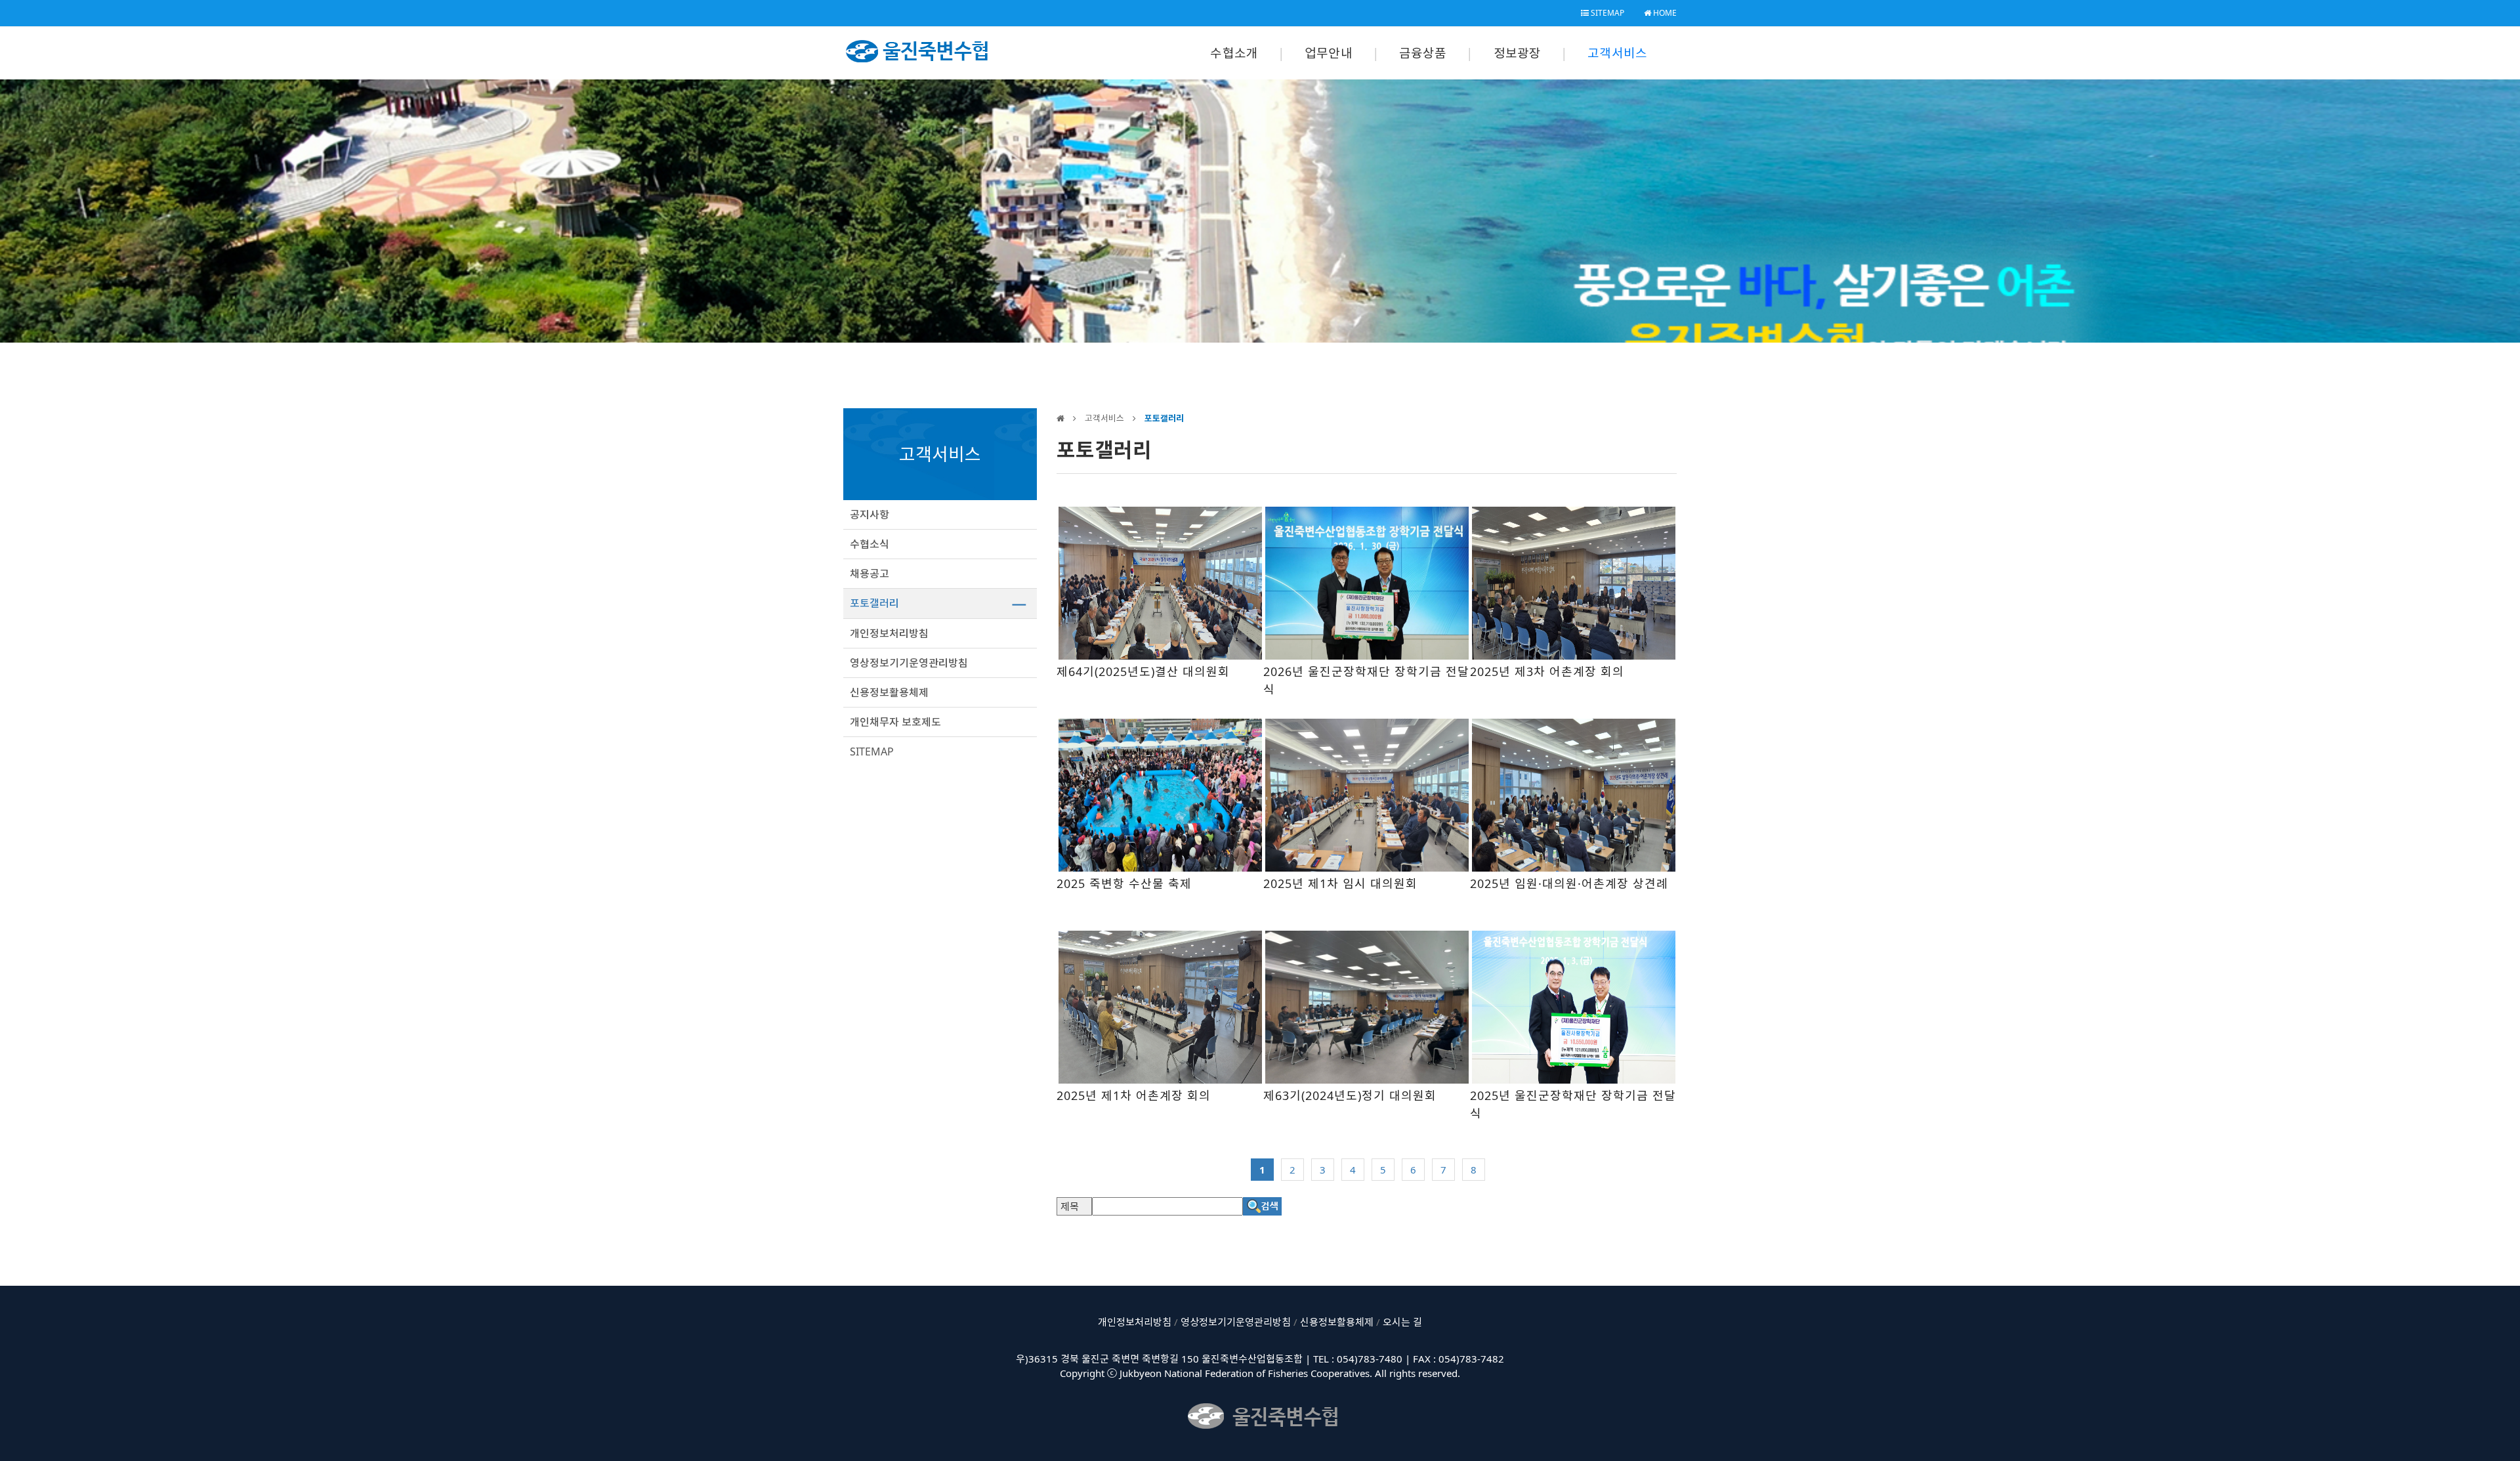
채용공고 (870, 574)
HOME (1664, 13)
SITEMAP (1606, 13)
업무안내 (1329, 53)
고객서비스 (1617, 53)
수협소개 (1234, 53)
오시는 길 (1402, 1322)
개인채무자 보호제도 (895, 722)
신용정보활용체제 (889, 692)
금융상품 (1423, 53)
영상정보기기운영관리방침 (909, 663)
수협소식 (870, 544)
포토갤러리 (874, 603)
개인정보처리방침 (889, 633)
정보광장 (1518, 53)
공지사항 (870, 515)
